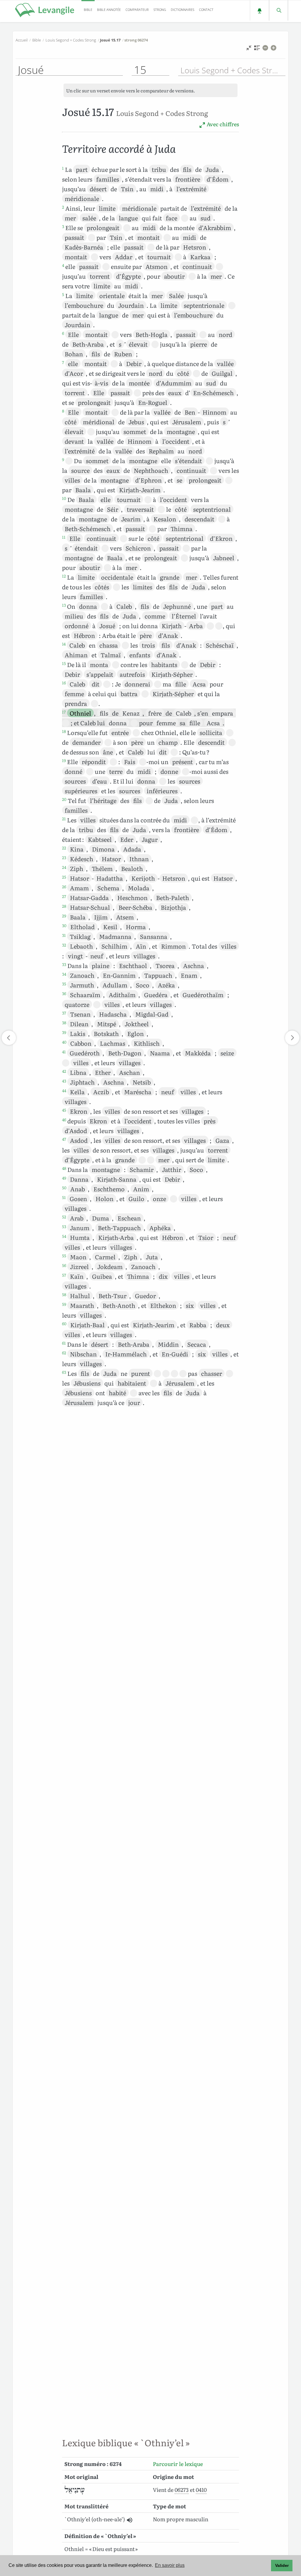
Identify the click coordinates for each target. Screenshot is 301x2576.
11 (64, 537)
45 (64, 1110)
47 (64, 1139)
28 (64, 906)
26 (64, 887)
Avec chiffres (222, 124)
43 (64, 1081)
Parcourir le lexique (178, 2464)
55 (64, 1255)
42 (64, 1071)
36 (64, 993)
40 (64, 1042)
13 (64, 605)
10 (64, 498)
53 (64, 1226)
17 (64, 712)
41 (64, 1052)
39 (64, 1032)
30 (64, 925)
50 (64, 1188)
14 (64, 644)
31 (64, 935)
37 (64, 1013)
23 (64, 857)
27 (64, 896)
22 (64, 848)
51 (64, 1197)
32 (64, 945)
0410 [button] (201, 2490)
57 (64, 1275)
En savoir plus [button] (170, 2565)
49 (64, 1178)
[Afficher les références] (257, 49)
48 (64, 1168)
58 (64, 1294)
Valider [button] (282, 2565)
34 (64, 974)
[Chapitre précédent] (9, 1038)
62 (64, 1353)
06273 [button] (182, 2490)
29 (64, 916)
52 (64, 1217)
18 (64, 731)
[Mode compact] (249, 49)
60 (64, 1323)
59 (64, 1304)
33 (64, 964)
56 (64, 1265)
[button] (129, 2520)
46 (64, 1120)
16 (64, 683)
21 (64, 819)
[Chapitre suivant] (292, 1038)
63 (64, 1372)
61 (64, 1343)
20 (64, 799)
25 (64, 877)
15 (64, 663)
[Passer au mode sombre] (259, 10)
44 (64, 1090)
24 (64, 867)
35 (64, 984)
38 (64, 1022)
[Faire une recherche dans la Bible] (279, 10)
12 (64, 576)
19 (64, 760)
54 (64, 1236)
